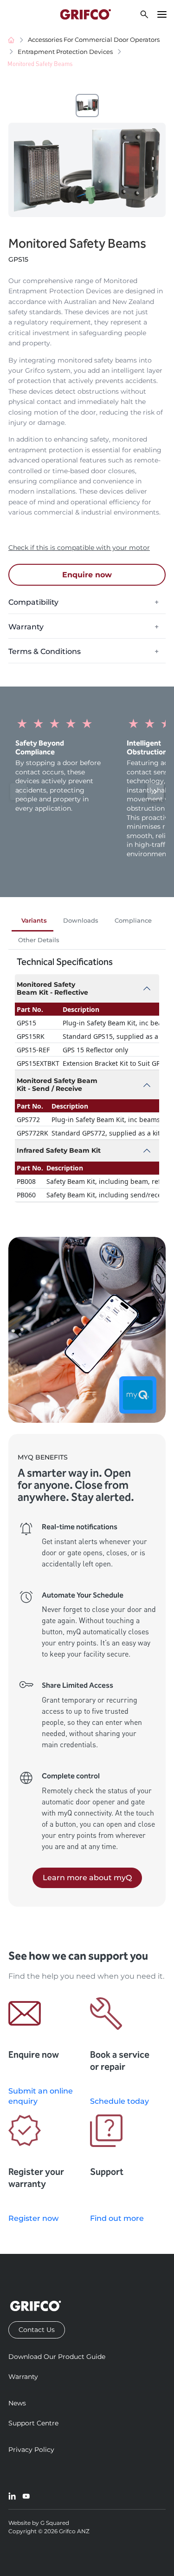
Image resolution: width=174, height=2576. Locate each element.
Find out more (117, 2218)
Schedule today (119, 2101)
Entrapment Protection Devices (65, 52)
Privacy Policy (31, 2450)
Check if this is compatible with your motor (79, 548)
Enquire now (87, 575)
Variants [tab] (34, 921)
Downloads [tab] (81, 921)
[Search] (144, 14)
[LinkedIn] (12, 2496)
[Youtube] (26, 2496)
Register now (33, 2218)
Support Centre (33, 2423)
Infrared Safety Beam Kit (59, 1150)
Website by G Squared (39, 2523)
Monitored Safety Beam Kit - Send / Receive (57, 1085)
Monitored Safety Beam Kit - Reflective (52, 988)
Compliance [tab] (133, 921)
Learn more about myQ (87, 1878)
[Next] (155, 792)
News (17, 2403)
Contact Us (37, 2330)
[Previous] (19, 792)
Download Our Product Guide (57, 2357)
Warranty (23, 2377)
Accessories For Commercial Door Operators (94, 40)
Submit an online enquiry (41, 2096)
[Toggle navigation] (162, 14)
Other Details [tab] (39, 940)
